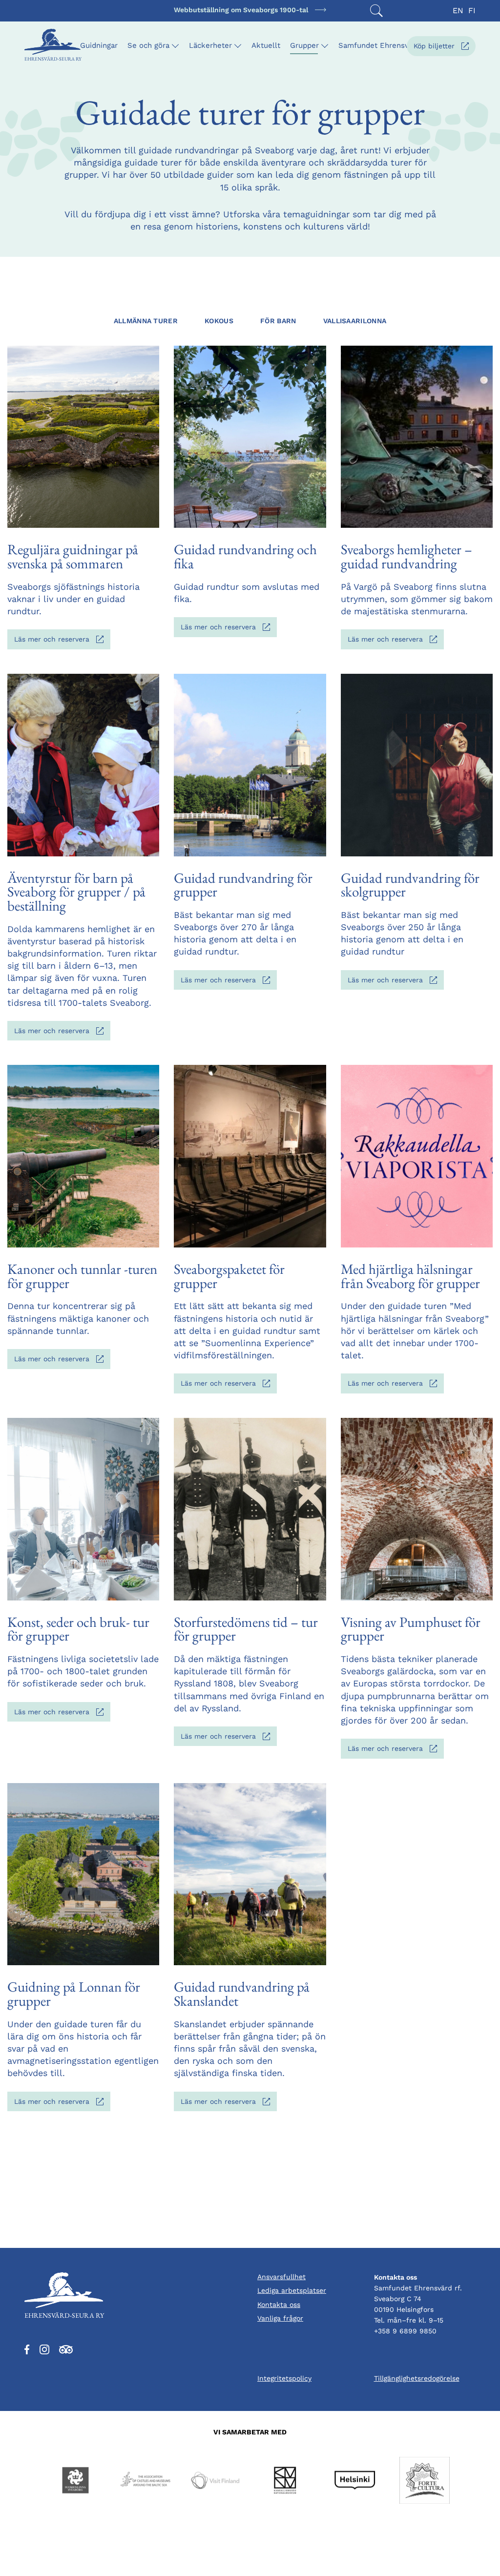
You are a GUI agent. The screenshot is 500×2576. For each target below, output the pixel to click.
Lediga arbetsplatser (292, 2290)
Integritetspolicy (284, 2378)
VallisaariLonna (355, 321)
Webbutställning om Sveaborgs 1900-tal (241, 10)
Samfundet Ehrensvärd (379, 45)
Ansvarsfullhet (281, 2277)
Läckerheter (210, 45)
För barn (278, 321)
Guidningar (99, 45)
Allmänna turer (146, 321)
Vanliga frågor (280, 2318)
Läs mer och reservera (62, 642)
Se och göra (148, 45)
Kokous (219, 321)
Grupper (304, 45)
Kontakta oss (279, 2305)
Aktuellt (266, 45)
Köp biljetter (445, 49)
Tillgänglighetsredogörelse (417, 2378)
